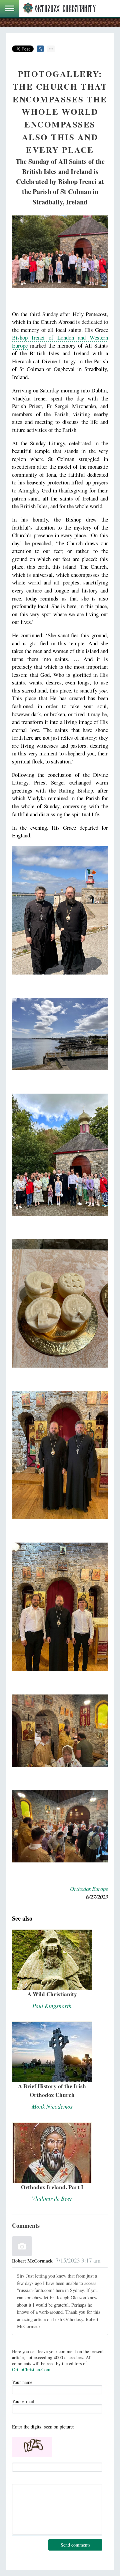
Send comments (75, 2545)
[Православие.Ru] (59, 8)
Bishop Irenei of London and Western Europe (60, 341)
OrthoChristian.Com (31, 2369)
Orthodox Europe (89, 1889)
